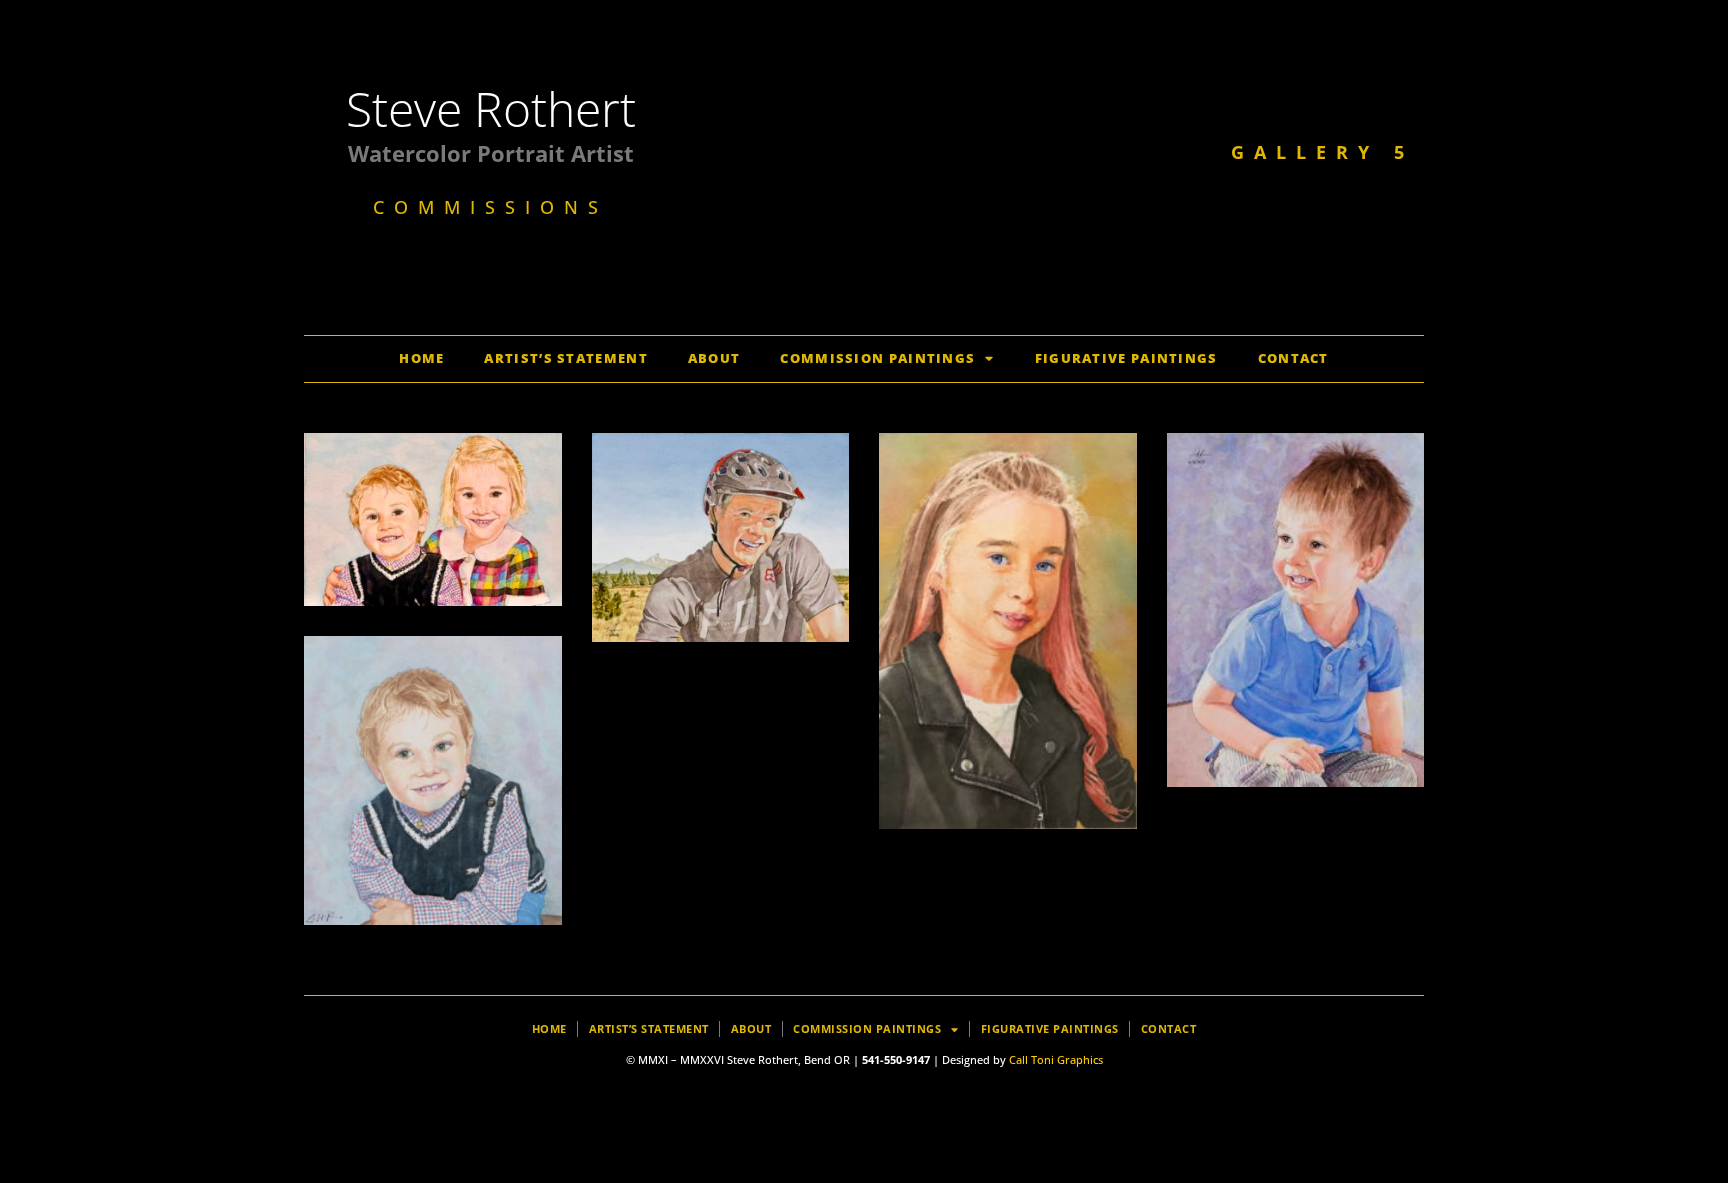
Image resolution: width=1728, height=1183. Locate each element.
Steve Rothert (491, 108)
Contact (1293, 358)
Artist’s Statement (565, 358)
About (714, 358)
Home (421, 358)
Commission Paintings (877, 358)
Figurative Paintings (1126, 358)
